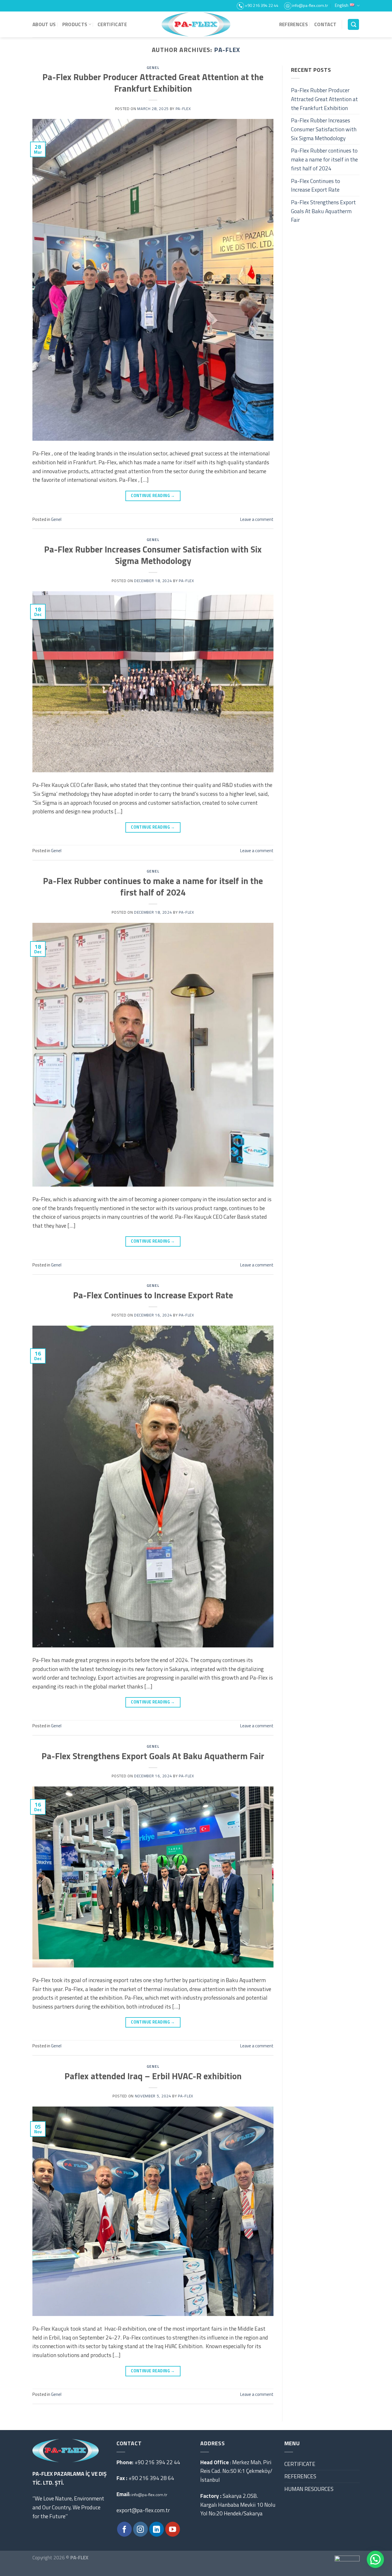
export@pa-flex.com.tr (144, 2510)
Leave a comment (257, 519)
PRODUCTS (75, 24)
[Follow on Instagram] (140, 2529)
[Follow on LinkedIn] (157, 2529)
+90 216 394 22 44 (157, 2462)
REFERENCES (294, 24)
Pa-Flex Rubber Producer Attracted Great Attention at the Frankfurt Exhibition (153, 83)
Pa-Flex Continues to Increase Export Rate (153, 1295)
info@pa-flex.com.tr (149, 2495)
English (342, 5)
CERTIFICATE (112, 24)
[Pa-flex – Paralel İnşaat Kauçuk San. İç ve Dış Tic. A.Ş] (196, 24)
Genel (153, 68)
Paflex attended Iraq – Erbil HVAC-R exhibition (153, 2076)
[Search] (353, 25)
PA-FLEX (227, 50)
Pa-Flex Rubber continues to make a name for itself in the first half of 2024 (153, 886)
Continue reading (153, 496)
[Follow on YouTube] (173, 2529)
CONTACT (325, 24)
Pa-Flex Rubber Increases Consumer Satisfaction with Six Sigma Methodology (153, 555)
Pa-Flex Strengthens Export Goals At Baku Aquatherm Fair (153, 1756)
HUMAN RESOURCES (309, 2489)
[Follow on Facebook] (124, 2529)
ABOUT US (44, 24)
